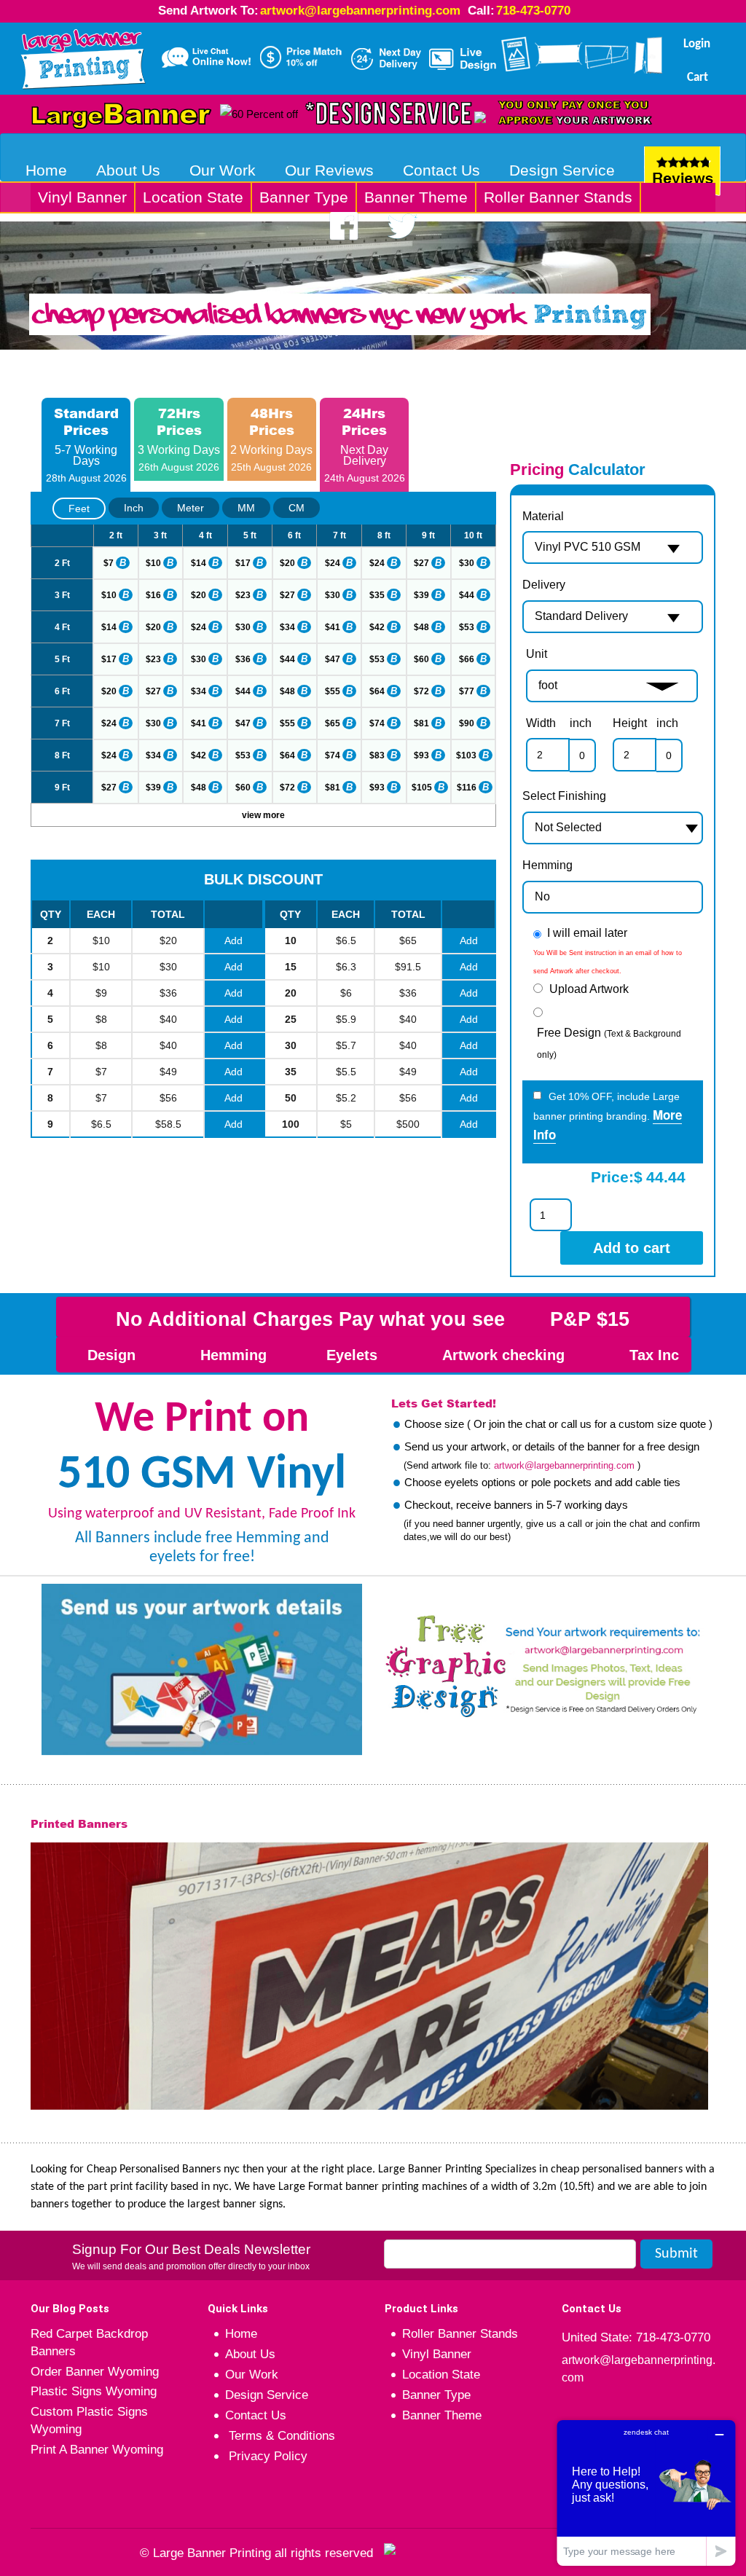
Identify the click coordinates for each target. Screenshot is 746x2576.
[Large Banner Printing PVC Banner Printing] (83, 56)
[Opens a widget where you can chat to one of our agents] (646, 2493)
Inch (134, 508)
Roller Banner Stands (558, 197)
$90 (467, 723)
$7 (109, 563)
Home (46, 170)
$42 (377, 627)
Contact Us (441, 170)
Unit (537, 654)
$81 (421, 723)
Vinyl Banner (82, 197)
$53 (467, 627)
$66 (467, 659)
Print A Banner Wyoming (97, 2450)
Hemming (547, 865)
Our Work (223, 170)
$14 (199, 563)
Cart (698, 78)
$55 (333, 691)
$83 (377, 755)
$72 (421, 691)
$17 (243, 563)
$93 (421, 755)
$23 (243, 595)
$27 (421, 563)
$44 (467, 595)
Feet (79, 508)
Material (543, 516)
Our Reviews (329, 170)
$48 (421, 627)
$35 (377, 595)
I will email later (587, 933)
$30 (467, 563)
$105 (422, 788)
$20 (287, 563)
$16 (153, 595)
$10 (153, 563)
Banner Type (304, 197)
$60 (421, 659)
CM (297, 508)
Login (697, 44)
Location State (193, 197)
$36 (243, 659)
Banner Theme (416, 197)
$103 (466, 755)
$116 (467, 788)
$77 (467, 691)
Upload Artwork (589, 989)
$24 (333, 563)
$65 (333, 723)
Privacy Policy (266, 2456)
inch (581, 723)
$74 (377, 723)
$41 (333, 627)
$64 (377, 691)
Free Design (609, 1043)
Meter (191, 508)
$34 (287, 627)
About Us (128, 170)
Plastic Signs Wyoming (94, 2391)
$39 (421, 595)
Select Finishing (564, 796)
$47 (333, 659)
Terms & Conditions (280, 2436)
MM (246, 508)
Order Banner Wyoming (95, 2372)
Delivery (544, 585)
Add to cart (632, 1248)
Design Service (562, 170)
